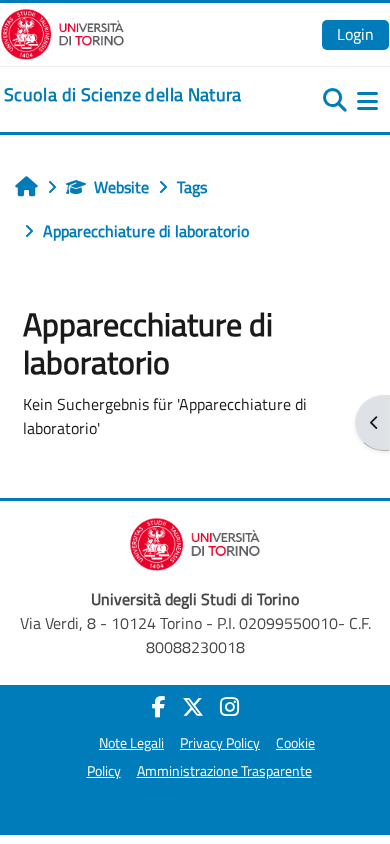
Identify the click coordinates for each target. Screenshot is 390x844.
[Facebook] (159, 707)
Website (121, 187)
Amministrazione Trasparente (224, 771)
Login (355, 34)
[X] (193, 707)
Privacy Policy (220, 743)
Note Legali (131, 743)
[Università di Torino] (62, 32)
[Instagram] (229, 707)
